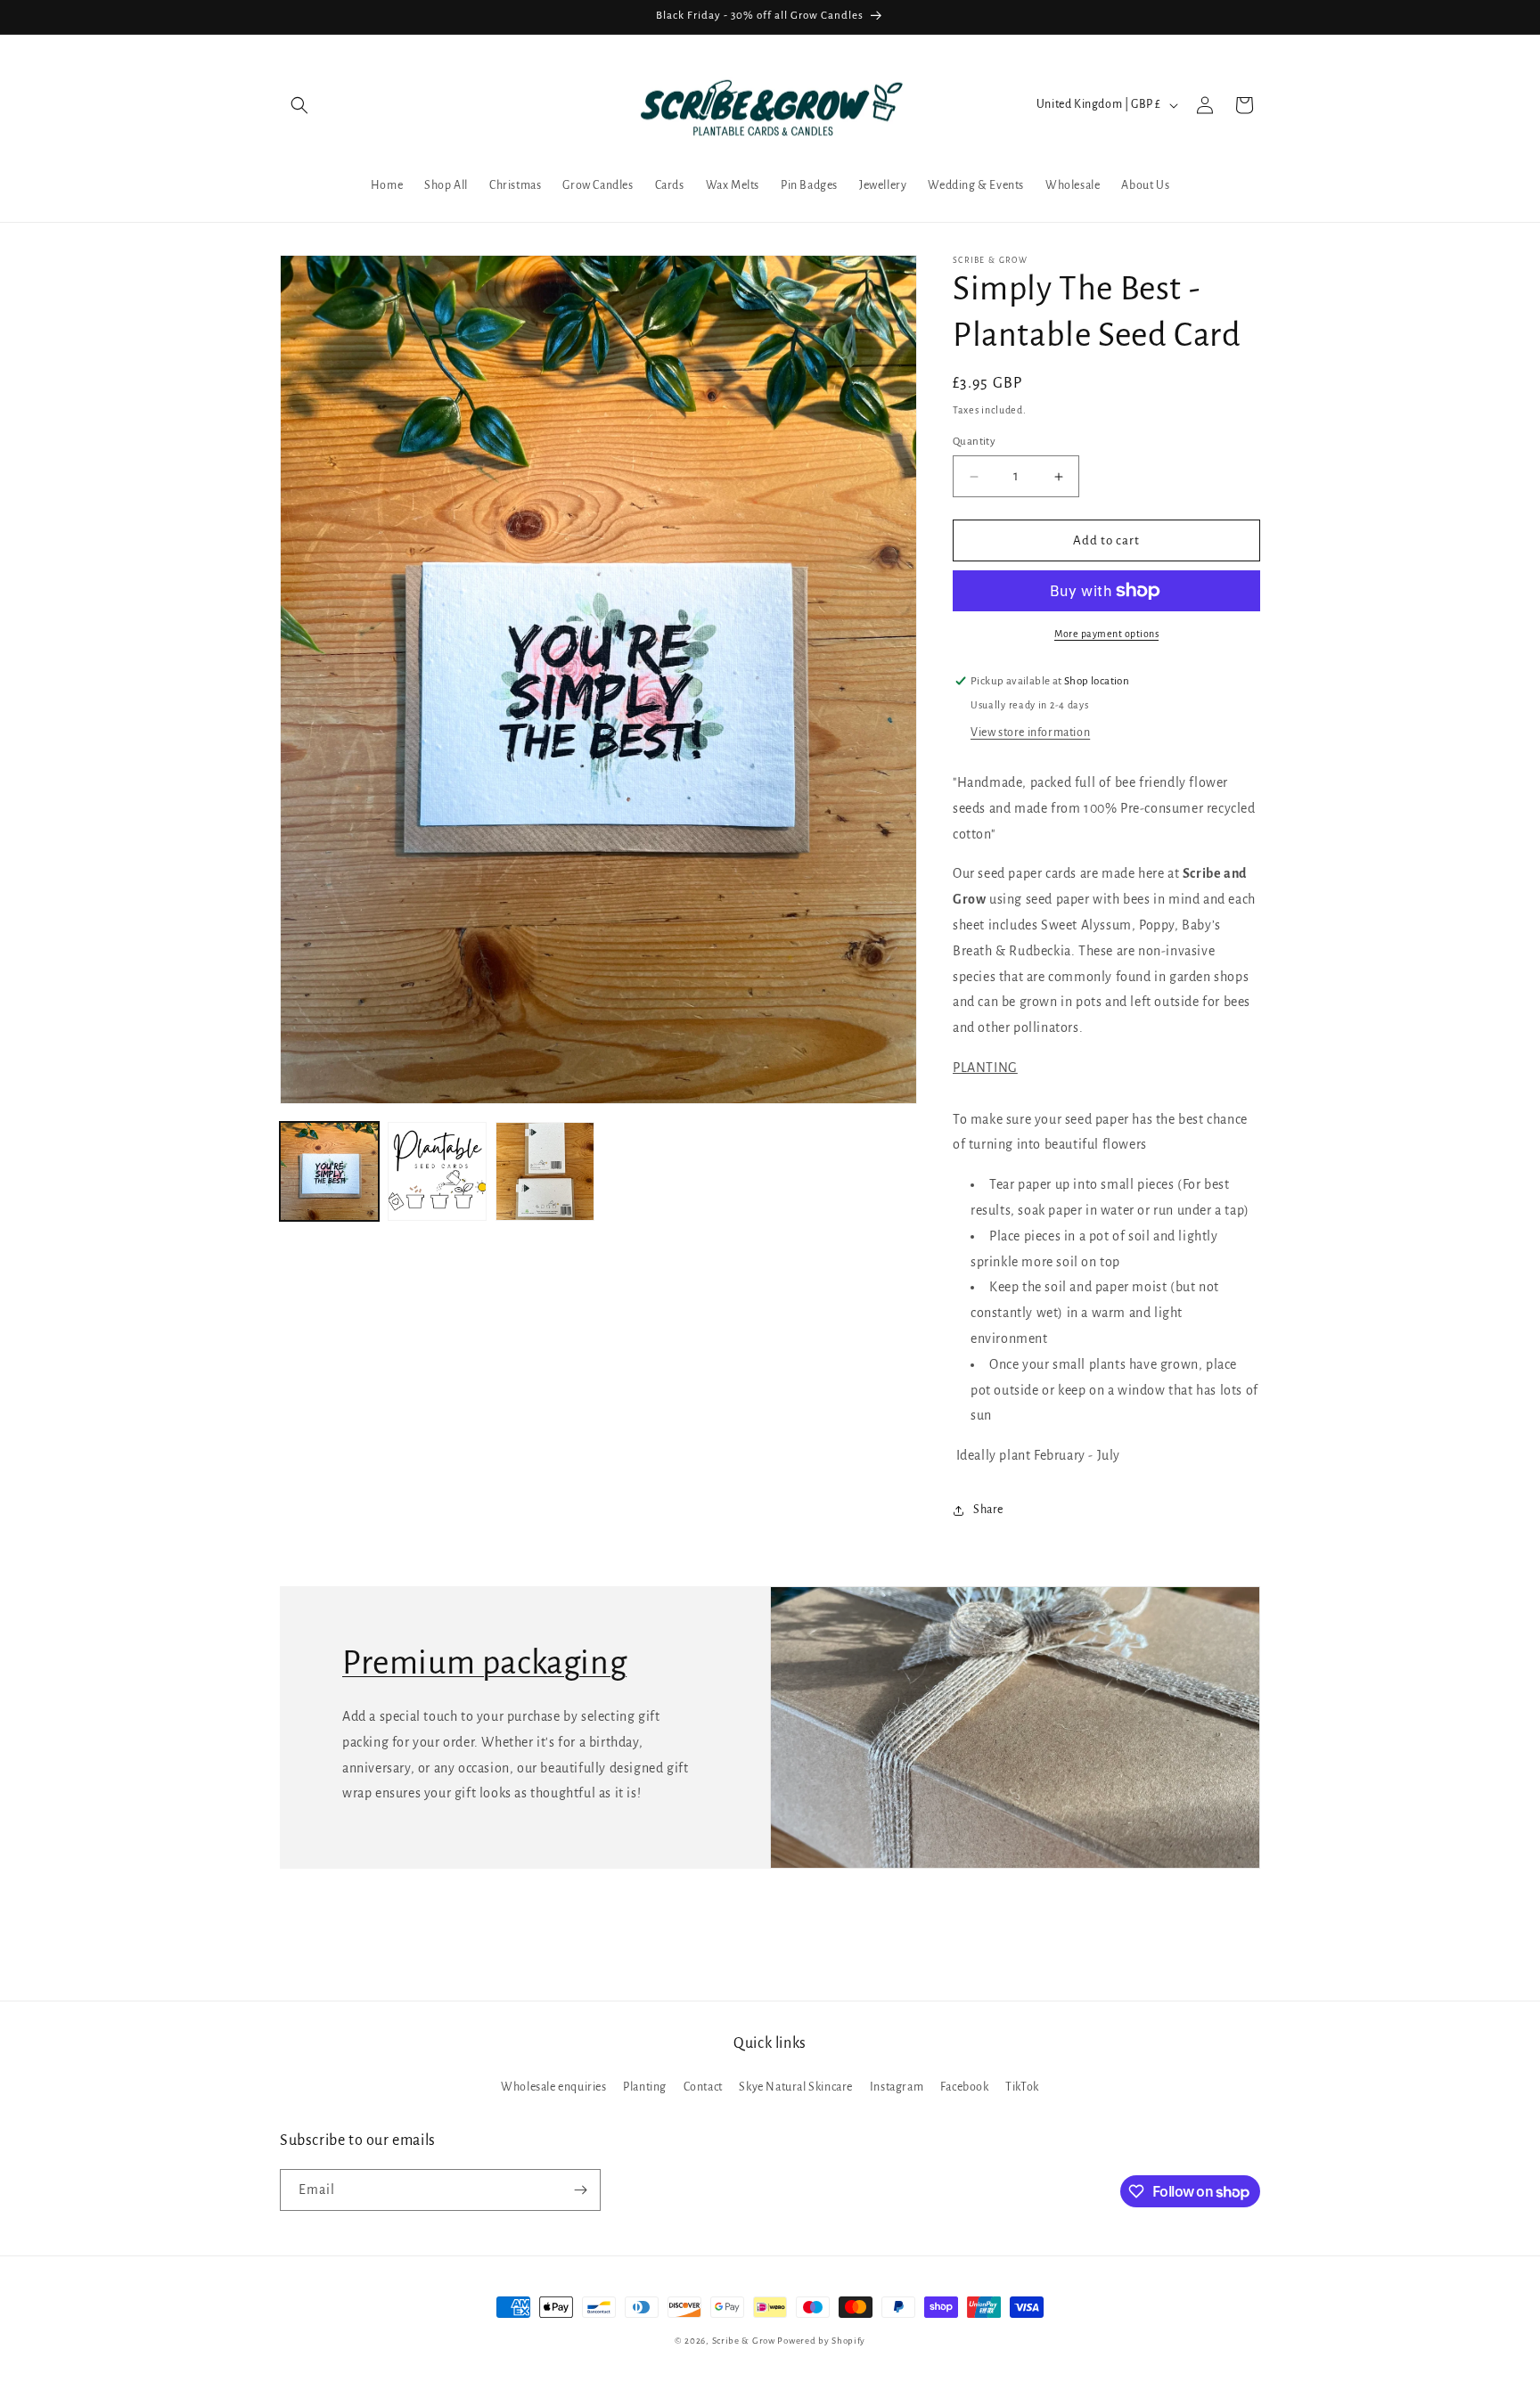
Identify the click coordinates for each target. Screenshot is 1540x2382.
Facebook (965, 2088)
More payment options (1106, 634)
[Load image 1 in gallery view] (329, 1171)
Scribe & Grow (744, 2341)
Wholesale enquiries (553, 2088)
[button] (299, 105)
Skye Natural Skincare (796, 2088)
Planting (645, 2088)
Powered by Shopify (821, 2341)
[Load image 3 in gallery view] (545, 1171)
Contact (703, 2088)
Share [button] (988, 1510)
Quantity (974, 442)
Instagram (897, 2088)
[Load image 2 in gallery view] (437, 1171)
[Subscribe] (580, 2190)
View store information (1030, 733)
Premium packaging (484, 1663)
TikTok (1022, 2088)
